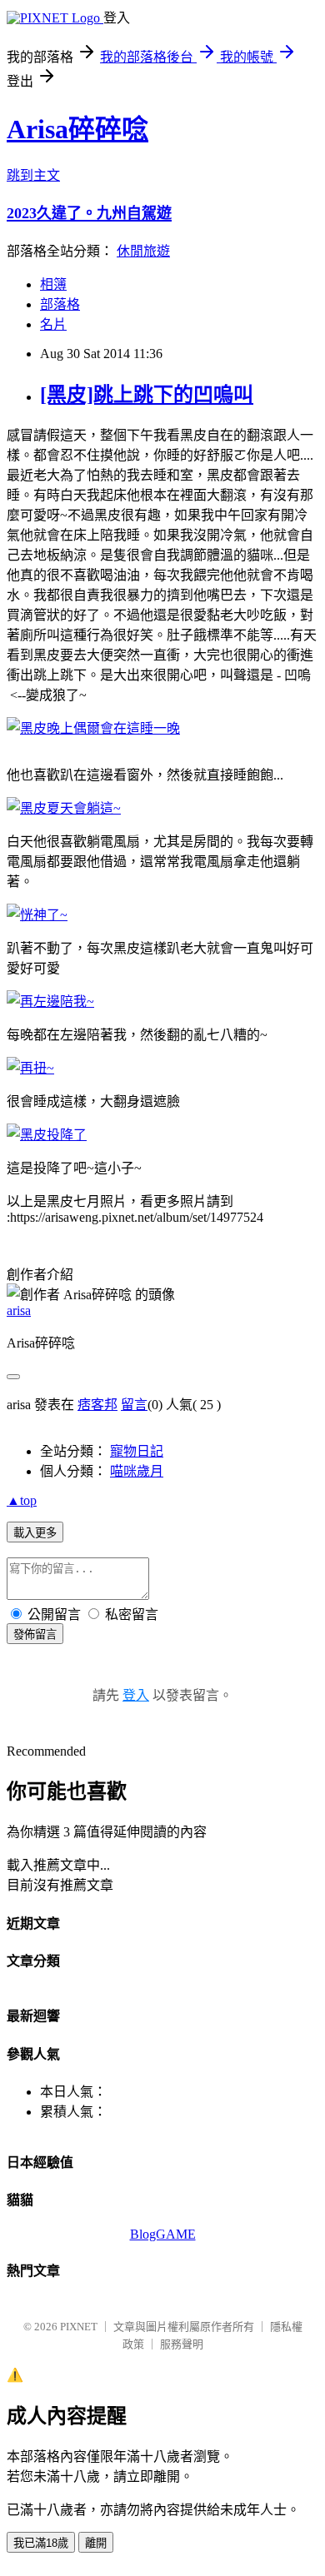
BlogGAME (163, 2234)
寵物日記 (137, 1451)
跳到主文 (33, 175)
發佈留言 (35, 1634)
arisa (19, 1310)
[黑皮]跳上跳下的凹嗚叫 (147, 395)
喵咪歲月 (137, 1471)
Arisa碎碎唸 (77, 129)
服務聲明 (182, 2344)
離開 (96, 2543)
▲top (22, 1500)
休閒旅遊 (143, 251)
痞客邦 (97, 1405)
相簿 (53, 284)
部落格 (60, 304)
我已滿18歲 (41, 2543)
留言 (134, 1405)
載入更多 (35, 1533)
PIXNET (79, 2327)
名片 (53, 324)
